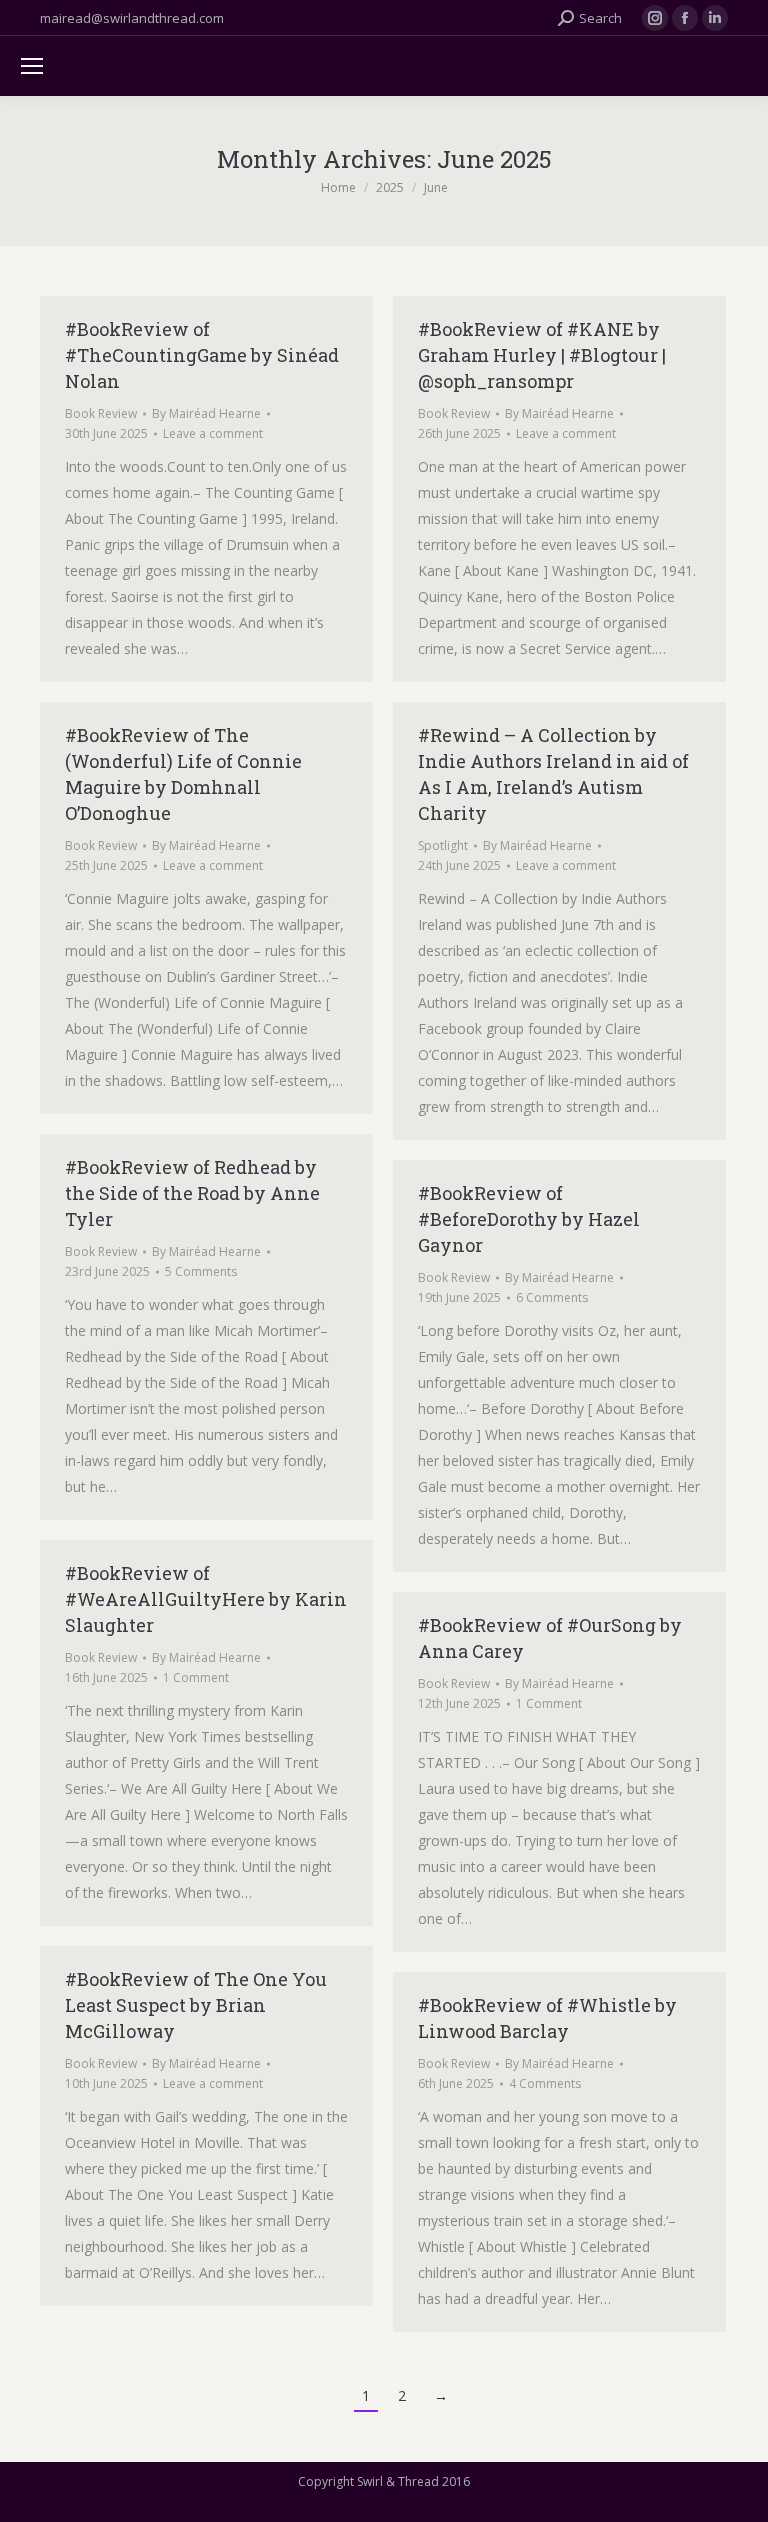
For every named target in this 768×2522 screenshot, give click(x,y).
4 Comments (545, 2083)
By (206, 413)
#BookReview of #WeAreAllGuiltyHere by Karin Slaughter (206, 1599)
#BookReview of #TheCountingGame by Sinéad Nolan (202, 355)
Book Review (101, 413)
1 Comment (196, 1677)
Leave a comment (213, 433)
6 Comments (552, 1297)
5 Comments (201, 1271)
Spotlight (443, 845)
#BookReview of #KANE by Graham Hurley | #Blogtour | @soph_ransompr (542, 355)
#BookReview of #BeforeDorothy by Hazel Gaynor (529, 1219)
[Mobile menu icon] (32, 66)
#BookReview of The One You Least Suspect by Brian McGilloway (196, 2005)
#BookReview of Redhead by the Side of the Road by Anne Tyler (192, 1193)
